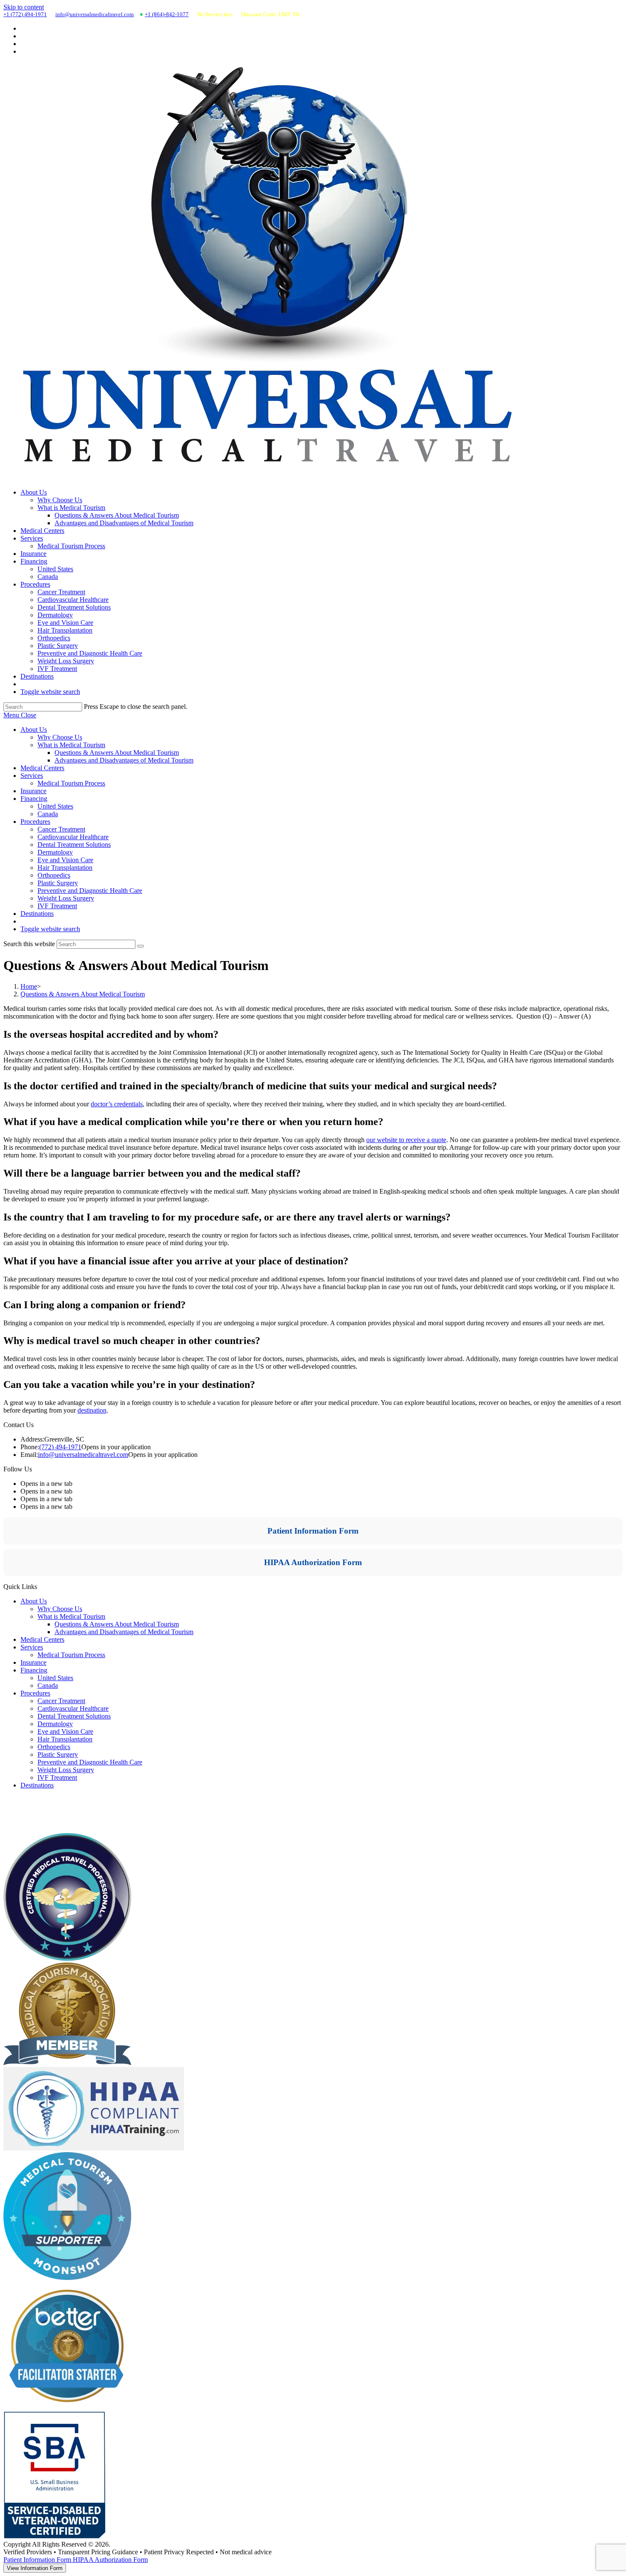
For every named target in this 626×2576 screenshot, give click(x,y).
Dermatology (55, 852)
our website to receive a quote (406, 1140)
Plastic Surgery (58, 883)
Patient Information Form (313, 1531)
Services (32, 776)
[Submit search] (141, 946)
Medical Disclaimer (30, 1800)
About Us (34, 730)
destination (92, 1410)
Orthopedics (54, 875)
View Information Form (35, 2568)
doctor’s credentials (117, 1104)
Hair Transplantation (65, 868)
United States (55, 806)
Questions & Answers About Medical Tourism (117, 753)
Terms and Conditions (33, 1829)
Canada (48, 814)
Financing (34, 799)
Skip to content (24, 7)
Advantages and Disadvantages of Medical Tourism (124, 760)
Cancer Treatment (61, 829)
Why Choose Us (60, 737)
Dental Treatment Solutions (74, 845)
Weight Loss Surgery (66, 898)
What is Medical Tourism (71, 745)
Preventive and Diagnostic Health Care (90, 891)
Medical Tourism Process (71, 783)
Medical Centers (42, 768)
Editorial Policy (24, 1809)
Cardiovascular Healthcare (73, 837)
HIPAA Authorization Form (313, 1562)
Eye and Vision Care (65, 860)
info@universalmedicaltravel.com (95, 14)
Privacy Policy (23, 1819)
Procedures (35, 822)
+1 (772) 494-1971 (25, 14)
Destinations (37, 914)
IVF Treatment (57, 906)
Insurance (33, 791)
